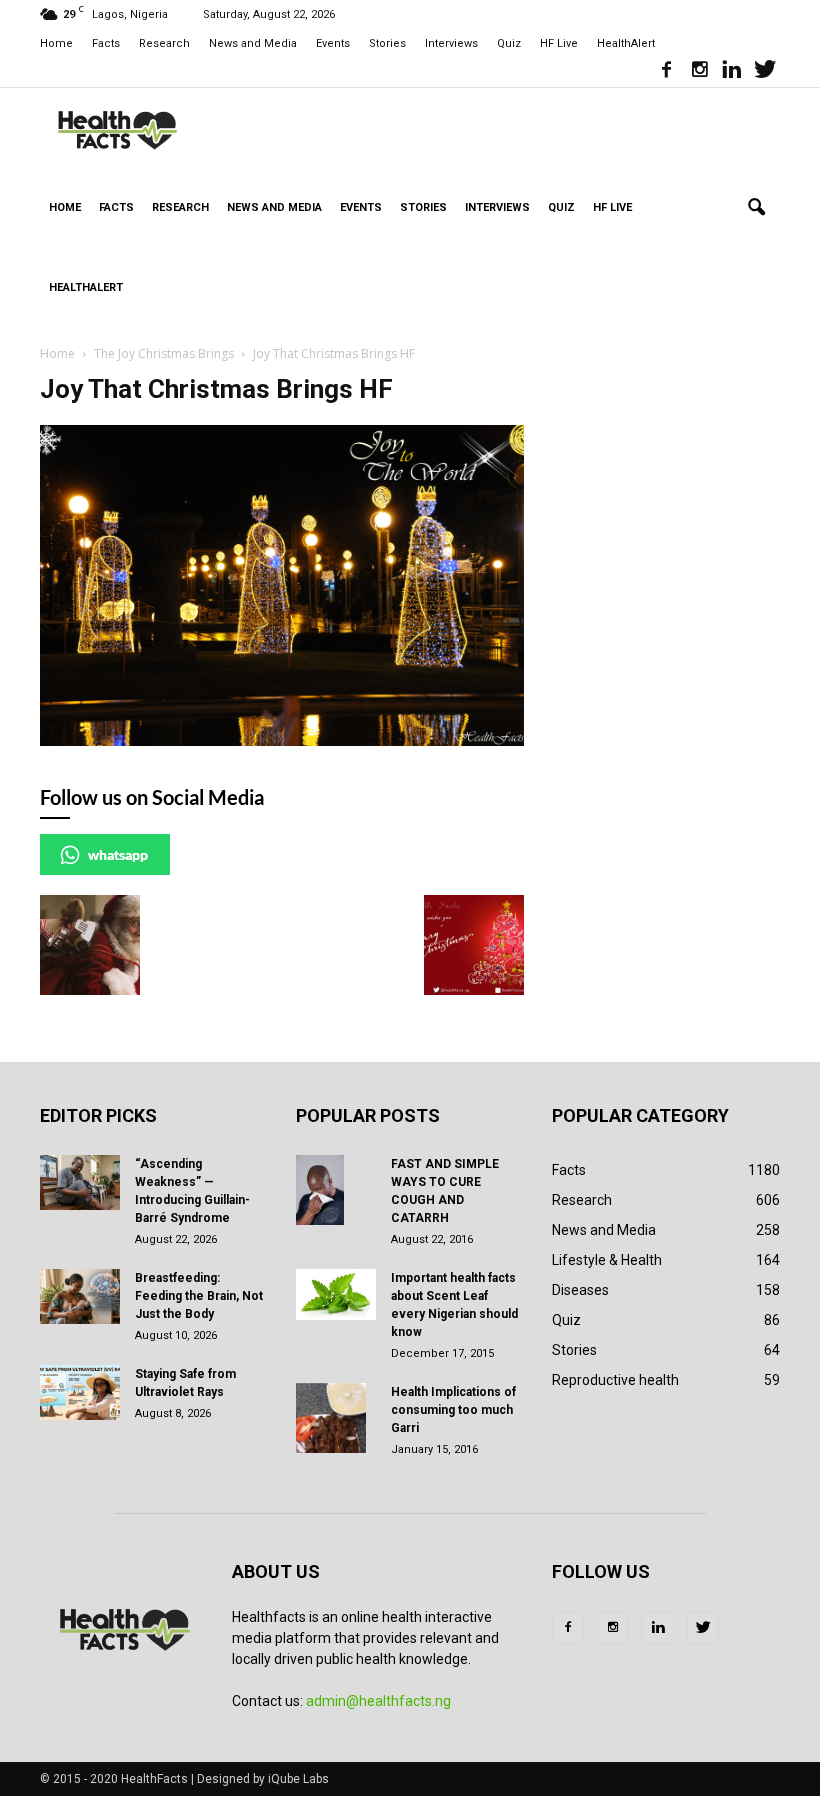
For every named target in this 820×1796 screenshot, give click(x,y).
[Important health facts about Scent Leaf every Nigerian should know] (336, 1294)
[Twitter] (765, 72)
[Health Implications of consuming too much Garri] (336, 1418)
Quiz (509, 43)
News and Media (253, 43)
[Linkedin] (732, 72)
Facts (106, 43)
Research (164, 43)
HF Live (559, 43)
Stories (387, 43)
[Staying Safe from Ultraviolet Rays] (80, 1392)
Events (333, 43)
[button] (756, 208)
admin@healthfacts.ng (378, 1701)
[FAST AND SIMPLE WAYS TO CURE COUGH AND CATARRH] (336, 1190)
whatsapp (118, 854)
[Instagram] (699, 72)
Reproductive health (615, 1380)
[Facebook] (666, 72)
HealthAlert (626, 43)
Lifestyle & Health (607, 1260)
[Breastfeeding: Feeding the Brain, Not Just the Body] (80, 1296)
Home (56, 43)
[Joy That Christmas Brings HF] (282, 741)
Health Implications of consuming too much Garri (453, 1410)
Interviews (451, 43)
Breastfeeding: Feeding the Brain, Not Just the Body (199, 1296)
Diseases (580, 1290)
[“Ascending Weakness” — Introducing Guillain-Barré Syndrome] (80, 1182)
